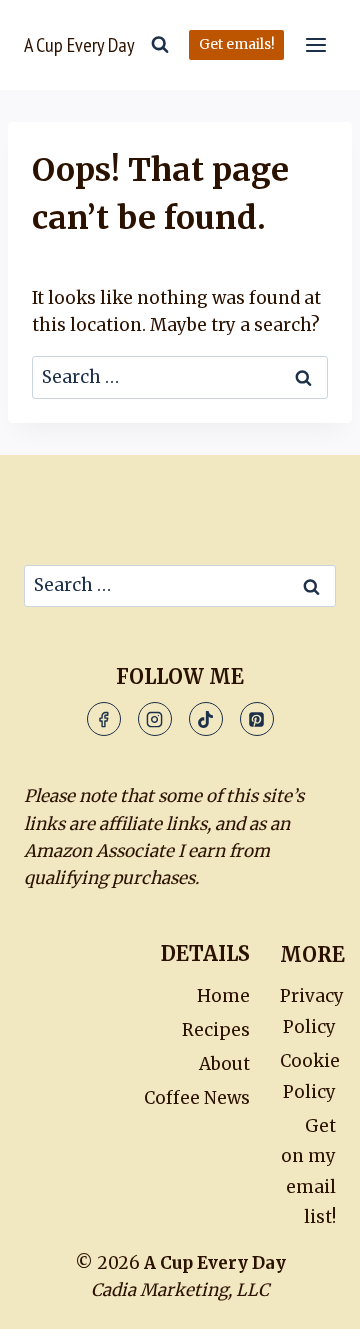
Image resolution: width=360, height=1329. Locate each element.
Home (223, 996)
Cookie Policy (308, 1076)
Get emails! (237, 44)
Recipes (216, 1030)
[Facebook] (104, 719)
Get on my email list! (308, 1172)
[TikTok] (206, 719)
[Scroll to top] (300, 1289)
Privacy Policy (308, 1011)
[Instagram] (155, 719)
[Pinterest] (257, 719)
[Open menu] (315, 44)
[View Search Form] (160, 45)
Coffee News (197, 1098)
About (224, 1064)
